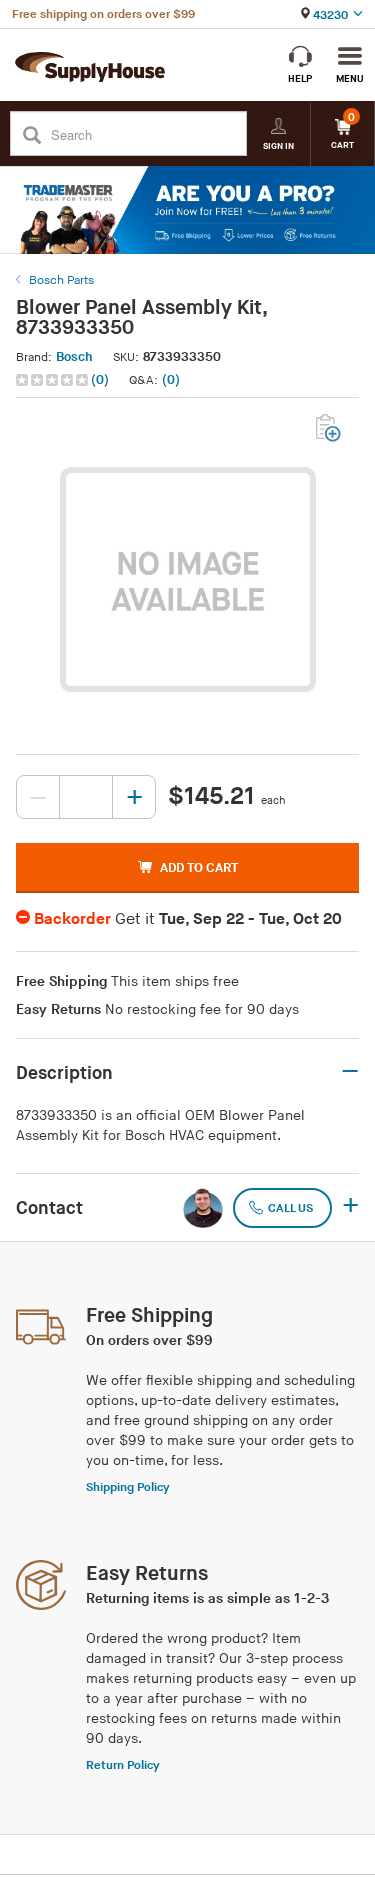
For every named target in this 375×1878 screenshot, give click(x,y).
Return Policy (123, 1765)
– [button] (350, 1072)
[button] (64, 380)
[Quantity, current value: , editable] (86, 797)
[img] (53, 380)
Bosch (74, 357)
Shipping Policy (128, 1487)
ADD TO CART (199, 868)
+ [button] (350, 1207)
